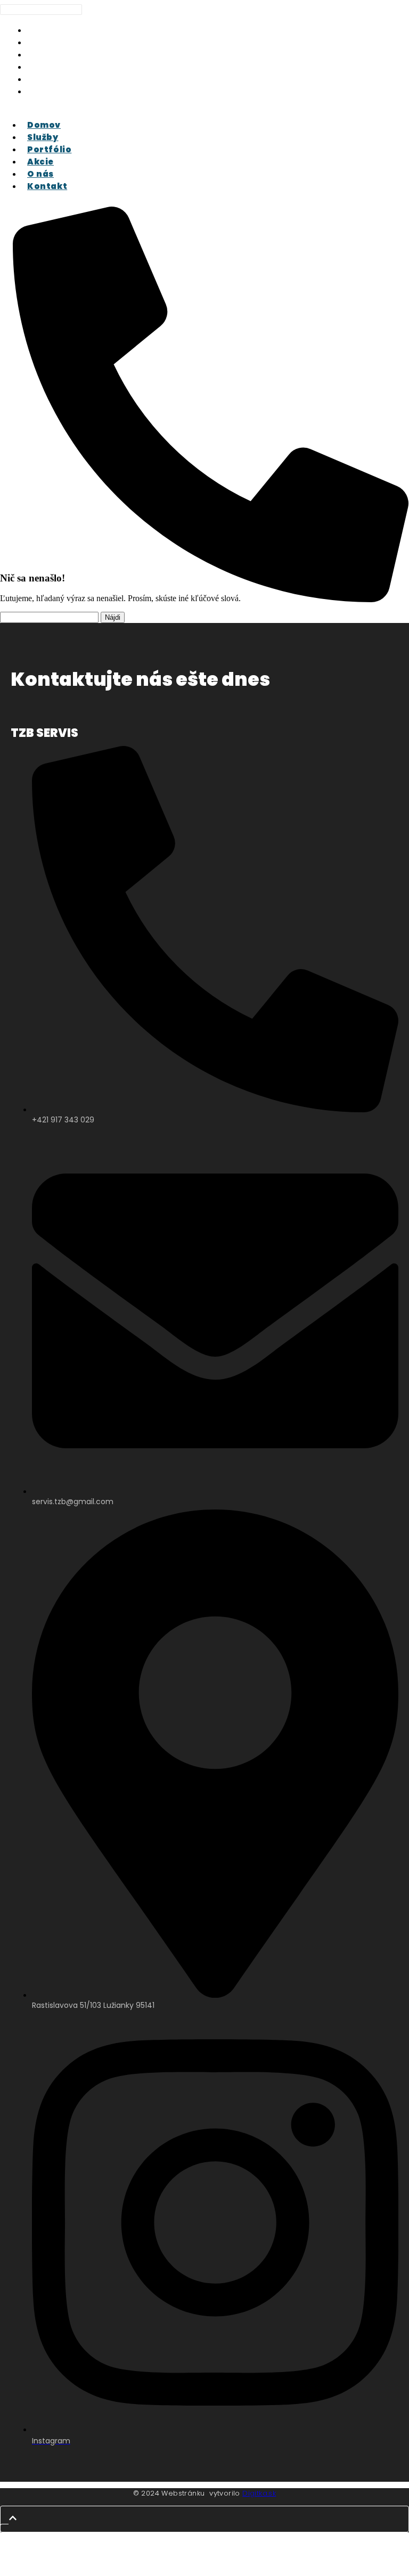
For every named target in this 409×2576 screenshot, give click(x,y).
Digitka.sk (259, 2493)
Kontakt (50, 91)
